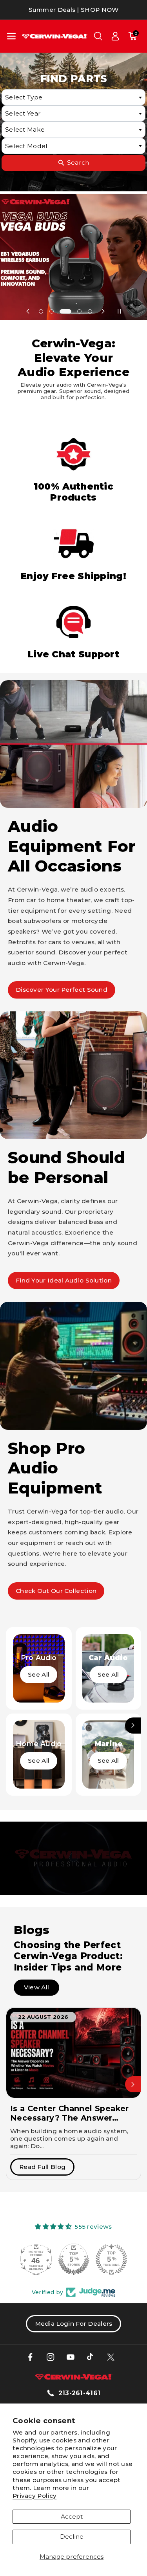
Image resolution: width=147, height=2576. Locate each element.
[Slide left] (14, 1726)
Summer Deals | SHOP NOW (74, 10)
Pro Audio (39, 1658)
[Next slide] (103, 311)
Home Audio (39, 1744)
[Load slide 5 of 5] (90, 311)
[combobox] (74, 97)
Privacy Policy (34, 2496)
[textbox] (74, 97)
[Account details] (115, 36)
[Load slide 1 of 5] (41, 311)
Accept (72, 2516)
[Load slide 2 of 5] (51, 311)
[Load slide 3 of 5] (65, 311)
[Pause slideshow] (119, 311)
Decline (72, 2537)
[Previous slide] (28, 311)
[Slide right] (133, 1726)
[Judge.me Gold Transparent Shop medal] (74, 2259)
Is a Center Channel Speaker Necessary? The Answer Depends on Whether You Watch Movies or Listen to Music (70, 2113)
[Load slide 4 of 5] (80, 311)
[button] (11, 36)
